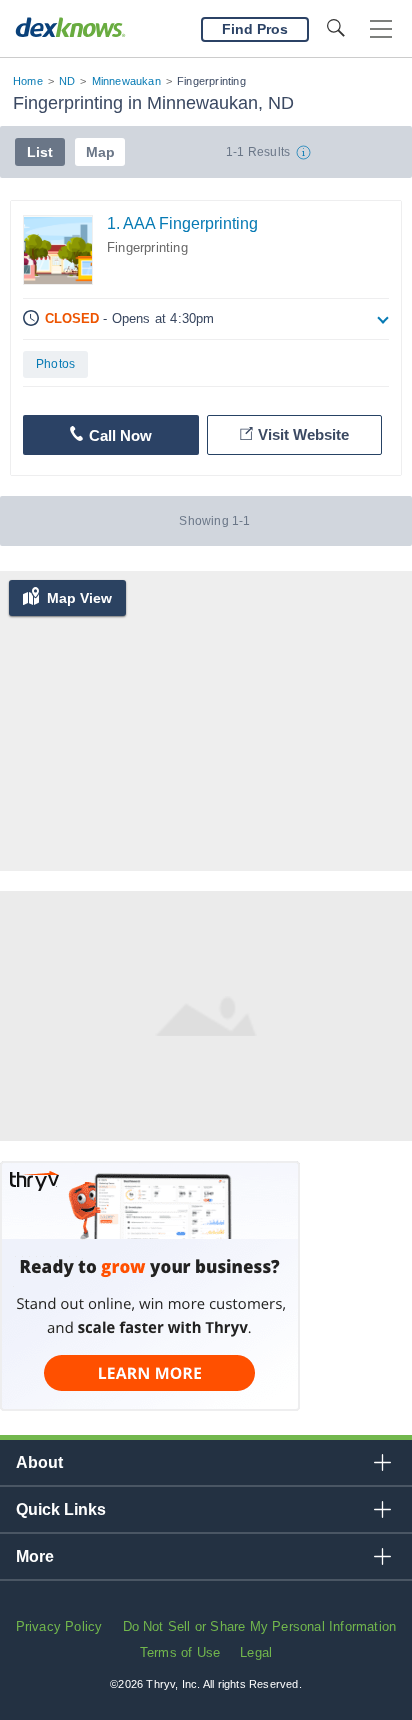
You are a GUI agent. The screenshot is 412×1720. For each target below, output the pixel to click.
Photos (55, 364)
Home (28, 81)
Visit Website (303, 434)
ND (67, 81)
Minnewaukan (126, 81)
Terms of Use (180, 1652)
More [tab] (35, 1556)
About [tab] (39, 1462)
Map (100, 152)
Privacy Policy (59, 1626)
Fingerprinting (147, 247)
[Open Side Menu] (381, 29)
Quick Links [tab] (61, 1509)
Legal (256, 1652)
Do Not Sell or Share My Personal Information (260, 1626)
